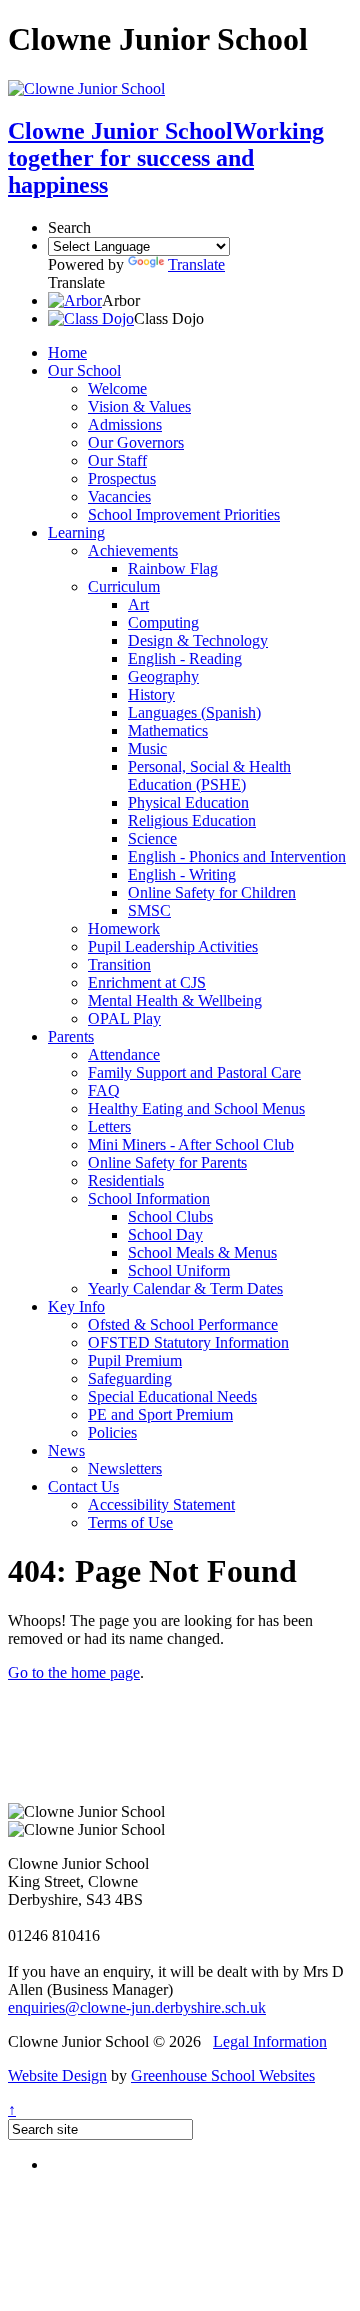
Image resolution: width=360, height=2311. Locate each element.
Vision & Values (139, 406)
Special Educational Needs (172, 1396)
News (66, 1450)
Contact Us (83, 1486)
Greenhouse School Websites (223, 2075)
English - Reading (185, 658)
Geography (163, 676)
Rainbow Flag (173, 568)
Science (152, 838)
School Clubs (170, 1216)
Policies (112, 1432)
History (151, 694)
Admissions (125, 424)
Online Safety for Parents (167, 1162)
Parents (71, 1036)
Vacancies (119, 496)
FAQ (104, 1090)
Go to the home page (74, 1672)
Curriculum (124, 586)
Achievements (133, 550)
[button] (75, 300)
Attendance (124, 1054)
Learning (76, 532)
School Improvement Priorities (184, 514)
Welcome (117, 388)
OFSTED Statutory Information (188, 1342)
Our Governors (136, 442)
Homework (124, 928)
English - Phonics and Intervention (237, 856)
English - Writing (182, 874)
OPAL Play (124, 1018)
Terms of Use (130, 1522)
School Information (149, 1198)
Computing (163, 622)
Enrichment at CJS (147, 982)
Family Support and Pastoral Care (194, 1072)
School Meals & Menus (202, 1252)
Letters (109, 1126)
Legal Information (270, 2041)
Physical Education (188, 802)
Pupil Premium (135, 1360)
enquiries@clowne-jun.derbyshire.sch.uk (137, 2007)
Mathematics (168, 730)
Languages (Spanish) (194, 712)
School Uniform (179, 1270)
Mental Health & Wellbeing (175, 1000)
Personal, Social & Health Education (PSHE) (209, 775)
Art (138, 604)
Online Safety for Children (212, 892)
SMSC (149, 910)
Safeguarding (130, 1378)
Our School (84, 370)
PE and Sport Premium (160, 1414)
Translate (196, 264)
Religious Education (192, 820)
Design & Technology (198, 640)
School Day (165, 1234)
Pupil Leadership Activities (173, 946)
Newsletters (125, 1468)
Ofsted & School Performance (183, 1324)
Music (147, 748)
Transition (119, 964)
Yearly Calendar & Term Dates (185, 1288)
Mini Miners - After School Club (191, 1144)
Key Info (76, 1306)
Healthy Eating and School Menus (196, 1108)
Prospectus (122, 478)
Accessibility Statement (161, 1504)
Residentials (126, 1180)
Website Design (57, 2075)
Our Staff (117, 460)
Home (67, 352)
